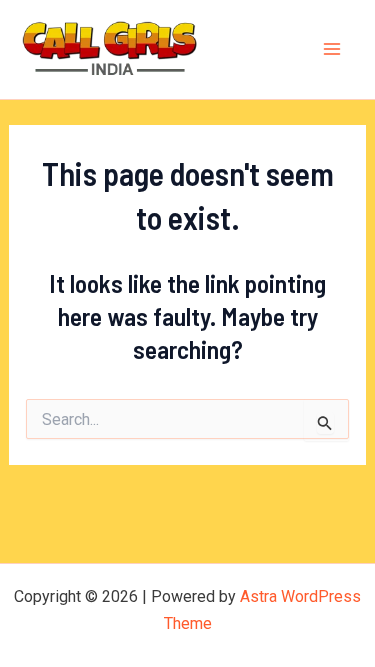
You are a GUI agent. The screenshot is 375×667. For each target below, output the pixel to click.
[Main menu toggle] (333, 50)
